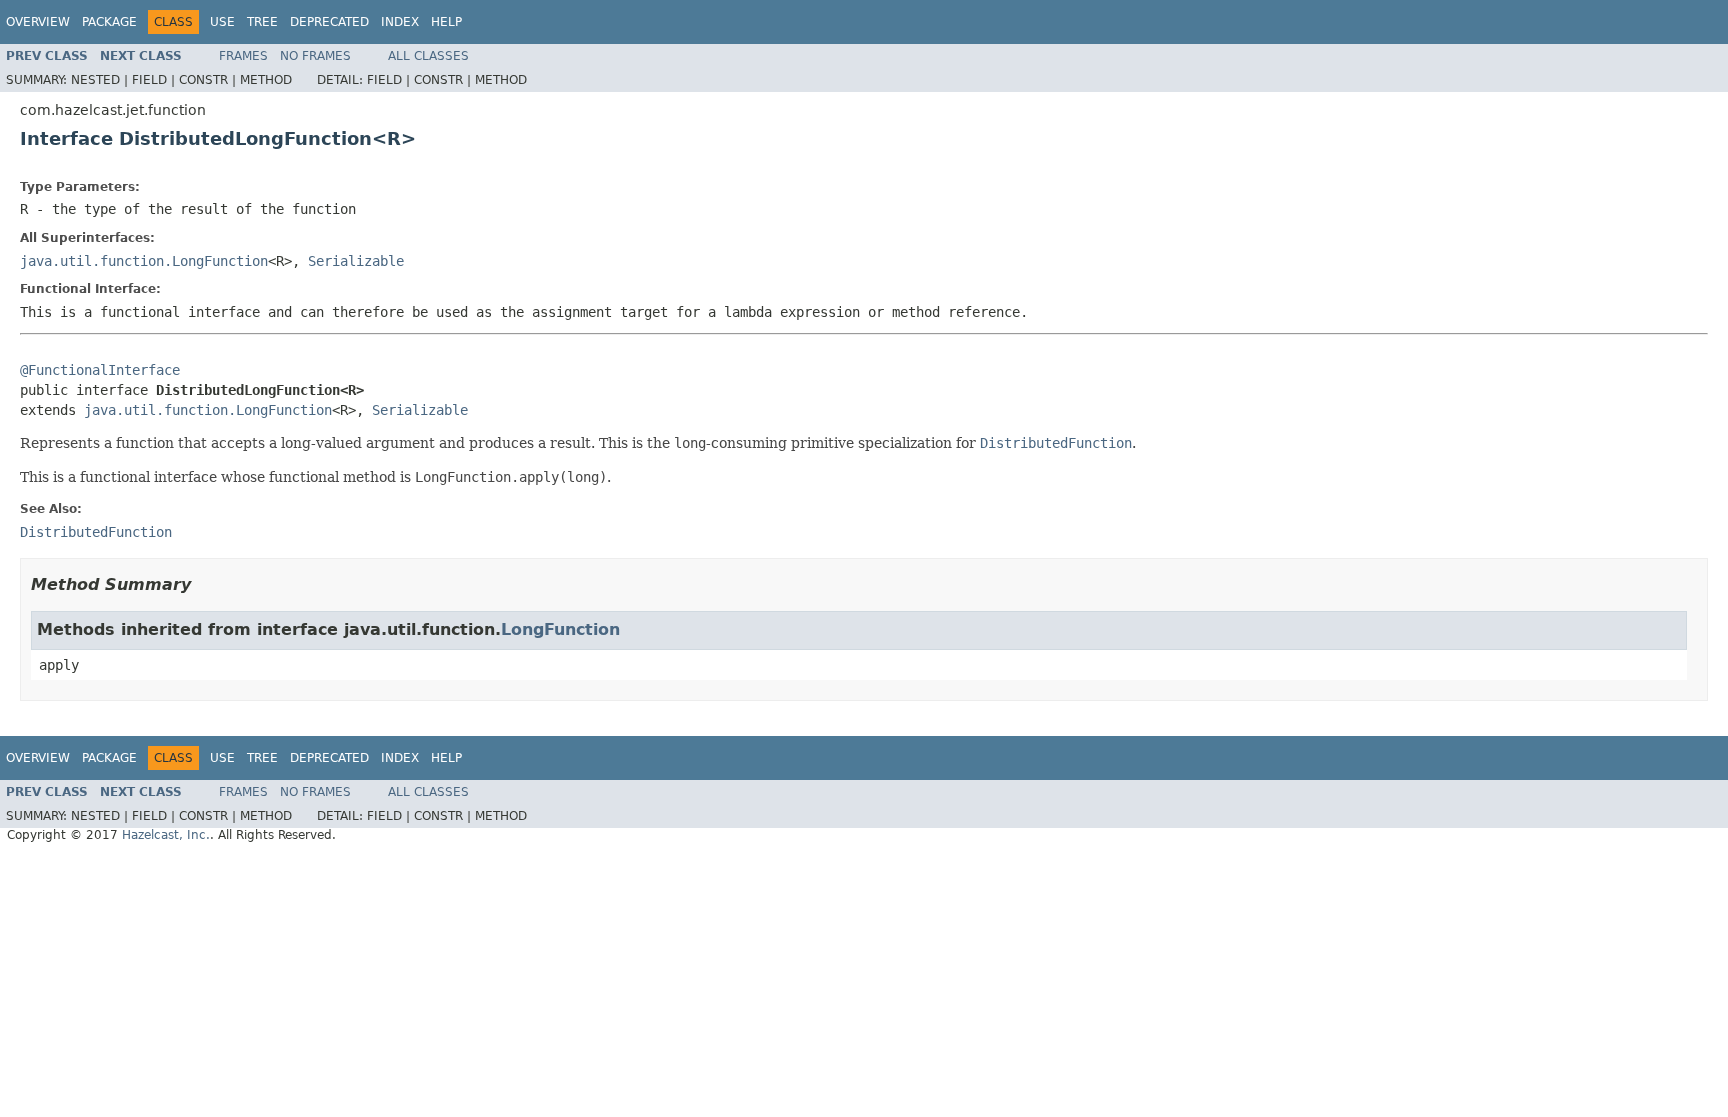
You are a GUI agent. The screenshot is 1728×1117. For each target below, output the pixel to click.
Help (446, 22)
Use (222, 22)
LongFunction (560, 629)
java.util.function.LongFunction (144, 261)
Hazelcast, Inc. (166, 835)
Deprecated (329, 22)
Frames (243, 56)
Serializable (356, 261)
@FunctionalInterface (100, 370)
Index (400, 22)
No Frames (315, 56)
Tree (262, 22)
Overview (38, 22)
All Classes (428, 56)
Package (109, 22)
